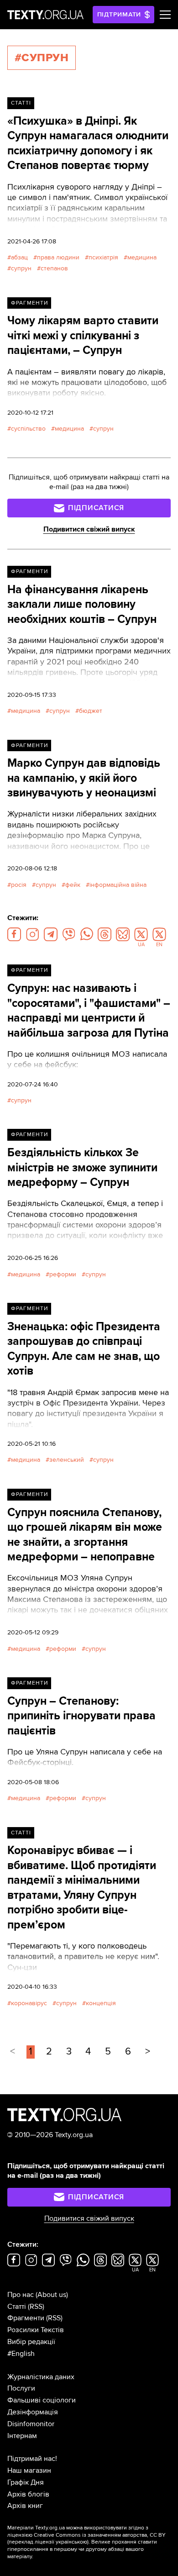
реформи (63, 1274)
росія (19, 885)
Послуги (21, 2388)
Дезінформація (33, 2412)
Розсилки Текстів (36, 2330)
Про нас (21, 2295)
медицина (142, 257)
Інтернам (22, 2436)
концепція (101, 2003)
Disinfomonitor (31, 2424)
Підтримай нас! (32, 2459)
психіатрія (103, 257)
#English (21, 2354)
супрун (21, 268)
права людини (58, 257)
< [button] (13, 2052)
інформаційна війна (118, 885)
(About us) (52, 2295)
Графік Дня (26, 2482)
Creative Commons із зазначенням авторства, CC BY (100, 2535)
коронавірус (29, 2003)
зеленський (67, 1460)
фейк (73, 885)
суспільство (28, 429)
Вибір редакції (31, 2342)
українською (71, 2542)
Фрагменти (29, 303)
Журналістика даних (41, 2377)
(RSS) (36, 2307)
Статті (21, 103)
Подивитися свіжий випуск (89, 529)
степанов (54, 268)
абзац (19, 257)
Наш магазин (29, 2471)
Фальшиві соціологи (42, 2400)
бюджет (91, 711)
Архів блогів (28, 2494)
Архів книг (25, 2506)
